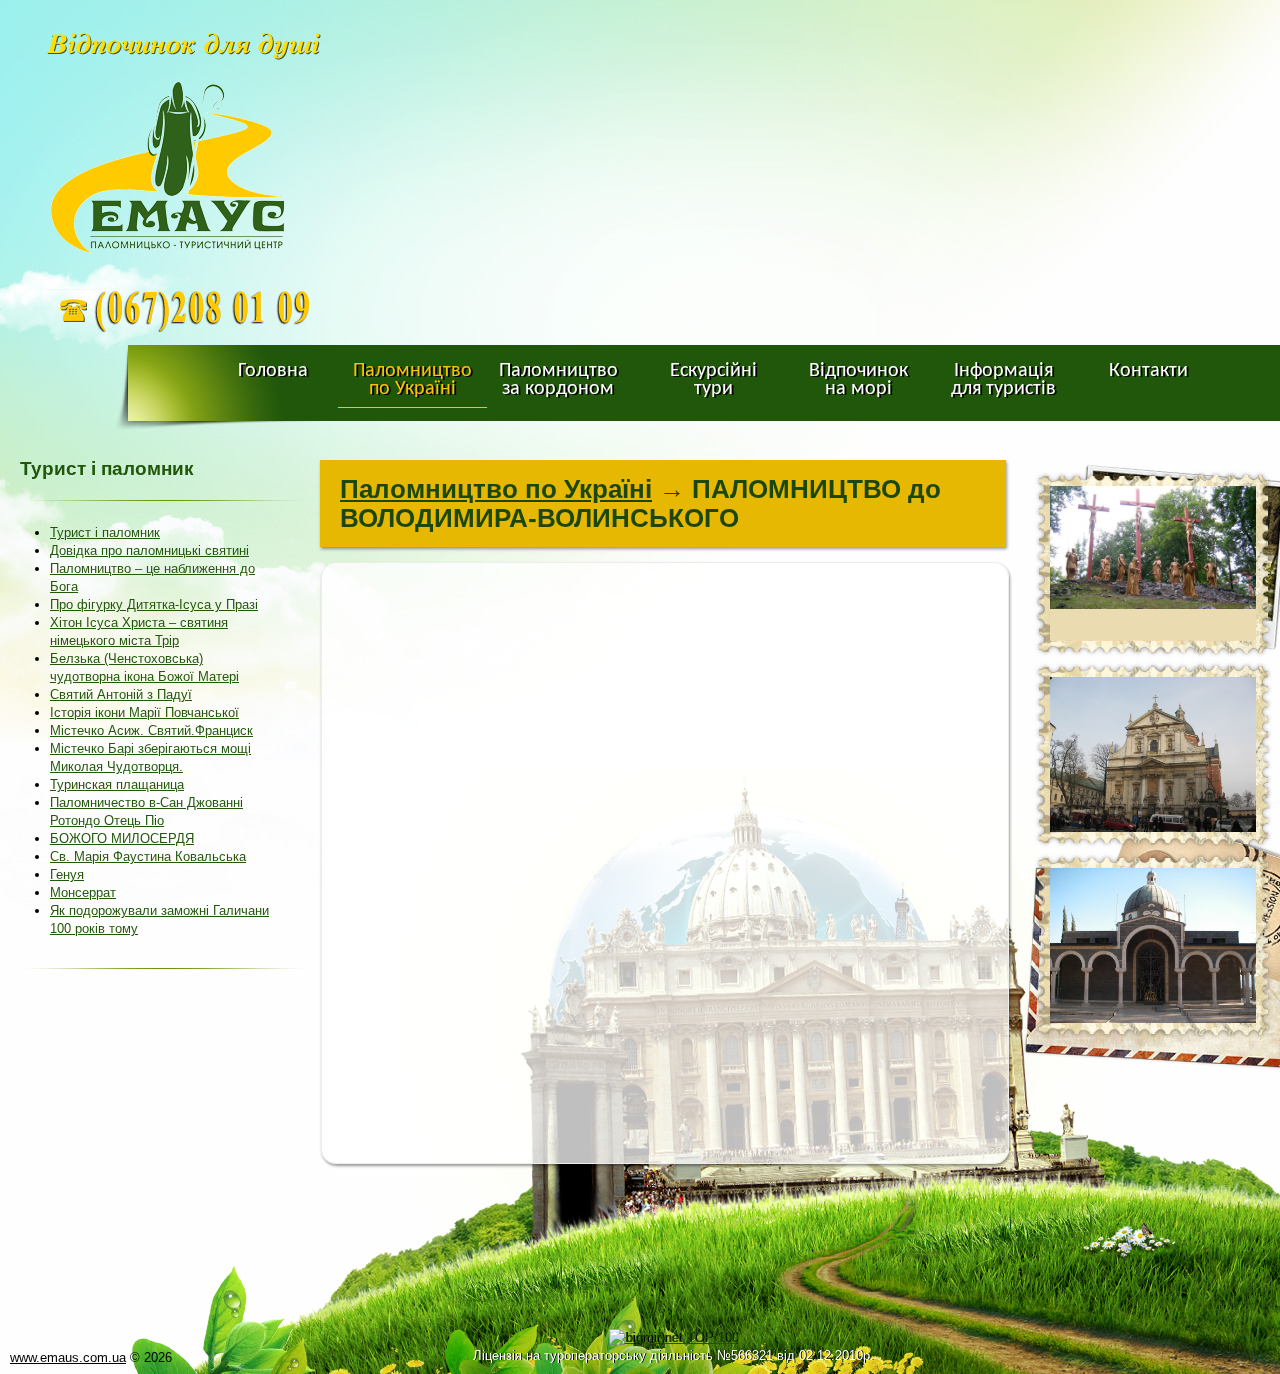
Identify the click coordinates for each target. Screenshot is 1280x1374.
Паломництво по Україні (496, 489)
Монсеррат (83, 892)
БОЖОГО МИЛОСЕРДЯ (122, 838)
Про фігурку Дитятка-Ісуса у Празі (154, 604)
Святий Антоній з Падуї (121, 694)
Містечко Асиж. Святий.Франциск (151, 730)
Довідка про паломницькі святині (149, 550)
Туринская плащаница (117, 784)
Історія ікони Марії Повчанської (144, 712)
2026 (158, 1357)
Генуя (67, 874)
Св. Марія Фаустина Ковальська (148, 856)
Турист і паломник (105, 532)
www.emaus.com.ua (68, 1357)
